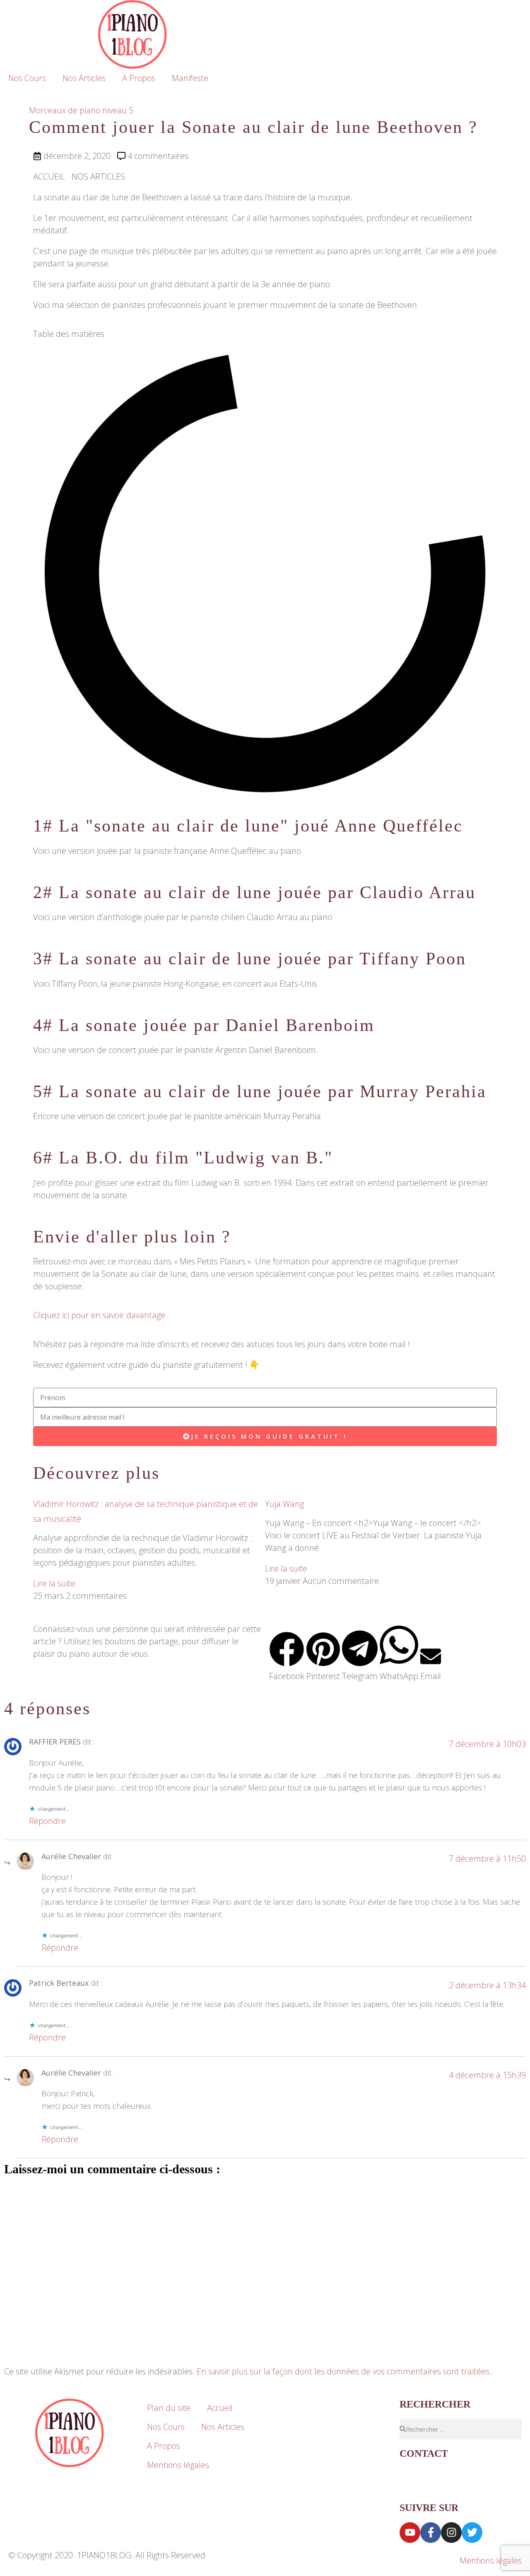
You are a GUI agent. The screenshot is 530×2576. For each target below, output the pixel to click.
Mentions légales (178, 2465)
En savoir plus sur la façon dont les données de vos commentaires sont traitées (343, 2371)
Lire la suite (54, 1583)
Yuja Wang (284, 1504)
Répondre (47, 1821)
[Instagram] (451, 2533)
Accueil (220, 2408)
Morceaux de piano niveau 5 (81, 110)
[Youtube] (410, 2533)
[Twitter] (472, 2533)
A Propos (139, 78)
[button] (287, 1657)
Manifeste (190, 78)
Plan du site (169, 2408)
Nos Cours (27, 78)
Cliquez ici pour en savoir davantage (99, 1315)
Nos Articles (84, 78)
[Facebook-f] (431, 2533)
